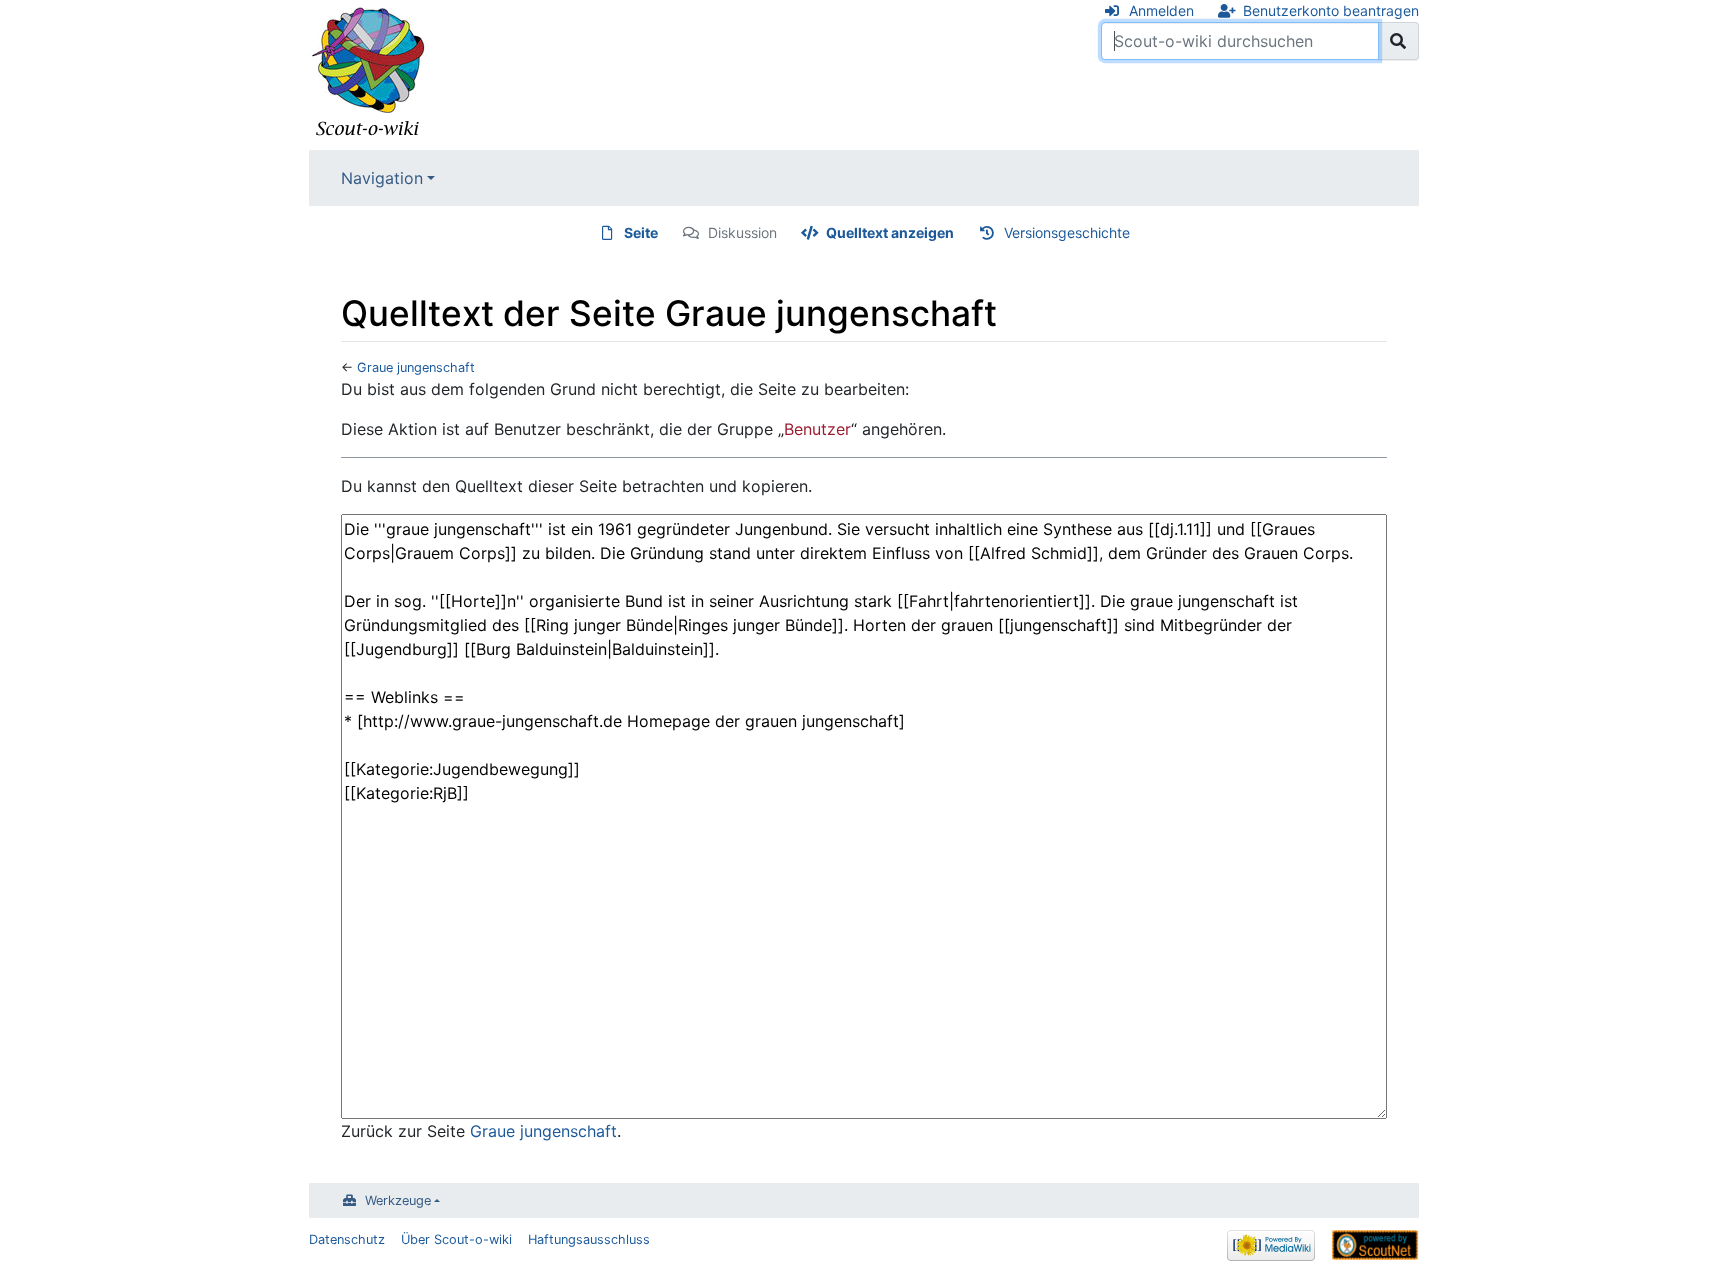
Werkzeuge (398, 1200)
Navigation (382, 178)
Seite (641, 232)
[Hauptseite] (369, 73)
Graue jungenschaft (416, 367)
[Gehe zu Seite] (1398, 41)
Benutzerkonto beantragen (1331, 10)
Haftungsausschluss (589, 1239)
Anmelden (1161, 10)
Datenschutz (347, 1239)
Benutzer (817, 429)
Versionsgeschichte (1067, 232)
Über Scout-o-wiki (456, 1239)
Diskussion (742, 232)
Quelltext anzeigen (890, 232)
